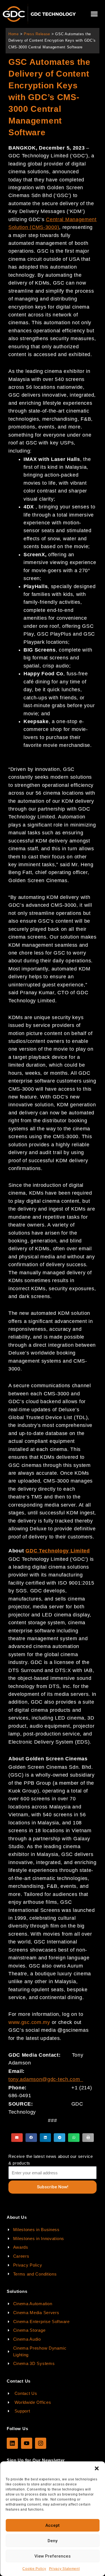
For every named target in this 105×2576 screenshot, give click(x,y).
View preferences (53, 2556)
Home (14, 34)
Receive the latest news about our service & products (51, 2160)
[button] (97, 2468)
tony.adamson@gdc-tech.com (44, 2079)
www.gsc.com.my (29, 2022)
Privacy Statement (64, 2569)
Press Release (37, 34)
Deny (53, 2541)
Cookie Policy (34, 2569)
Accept (53, 2525)
